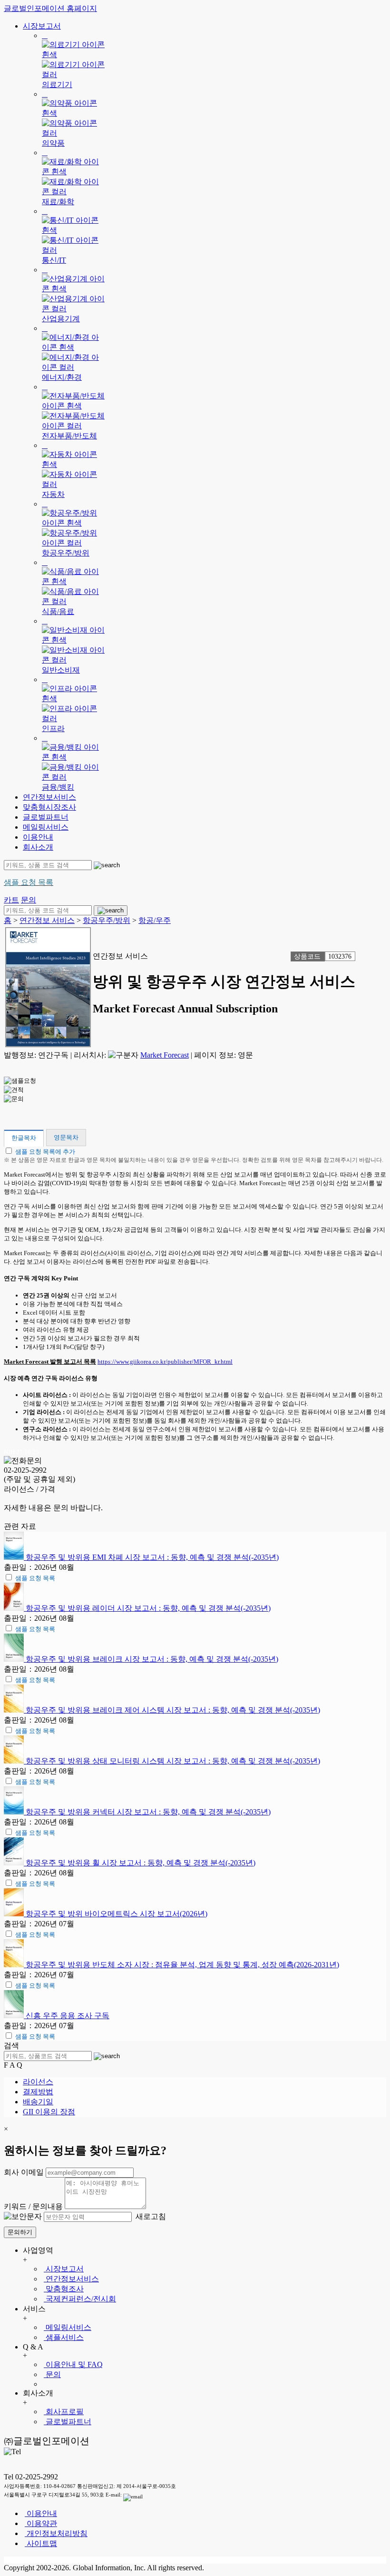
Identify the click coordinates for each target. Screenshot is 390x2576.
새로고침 (150, 2216)
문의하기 (20, 2232)
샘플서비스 (64, 2337)
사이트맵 (41, 2543)
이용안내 (38, 837)
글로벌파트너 (46, 817)
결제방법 (38, 2092)
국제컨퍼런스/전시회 (80, 2299)
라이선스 (38, 2082)
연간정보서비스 (49, 797)
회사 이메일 (24, 2172)
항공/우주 (155, 920)
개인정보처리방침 (56, 2533)
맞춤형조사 (64, 2289)
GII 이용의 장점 (49, 2112)
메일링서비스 (46, 827)
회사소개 (38, 847)
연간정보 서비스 (47, 920)
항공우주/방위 (107, 920)
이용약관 (41, 2523)
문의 (52, 2374)
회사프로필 (64, 2412)
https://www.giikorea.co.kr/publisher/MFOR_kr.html (165, 1362)
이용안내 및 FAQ (73, 2364)
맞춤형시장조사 (49, 807)
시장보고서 (42, 26)
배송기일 (38, 2102)
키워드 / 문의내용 (33, 2206)
